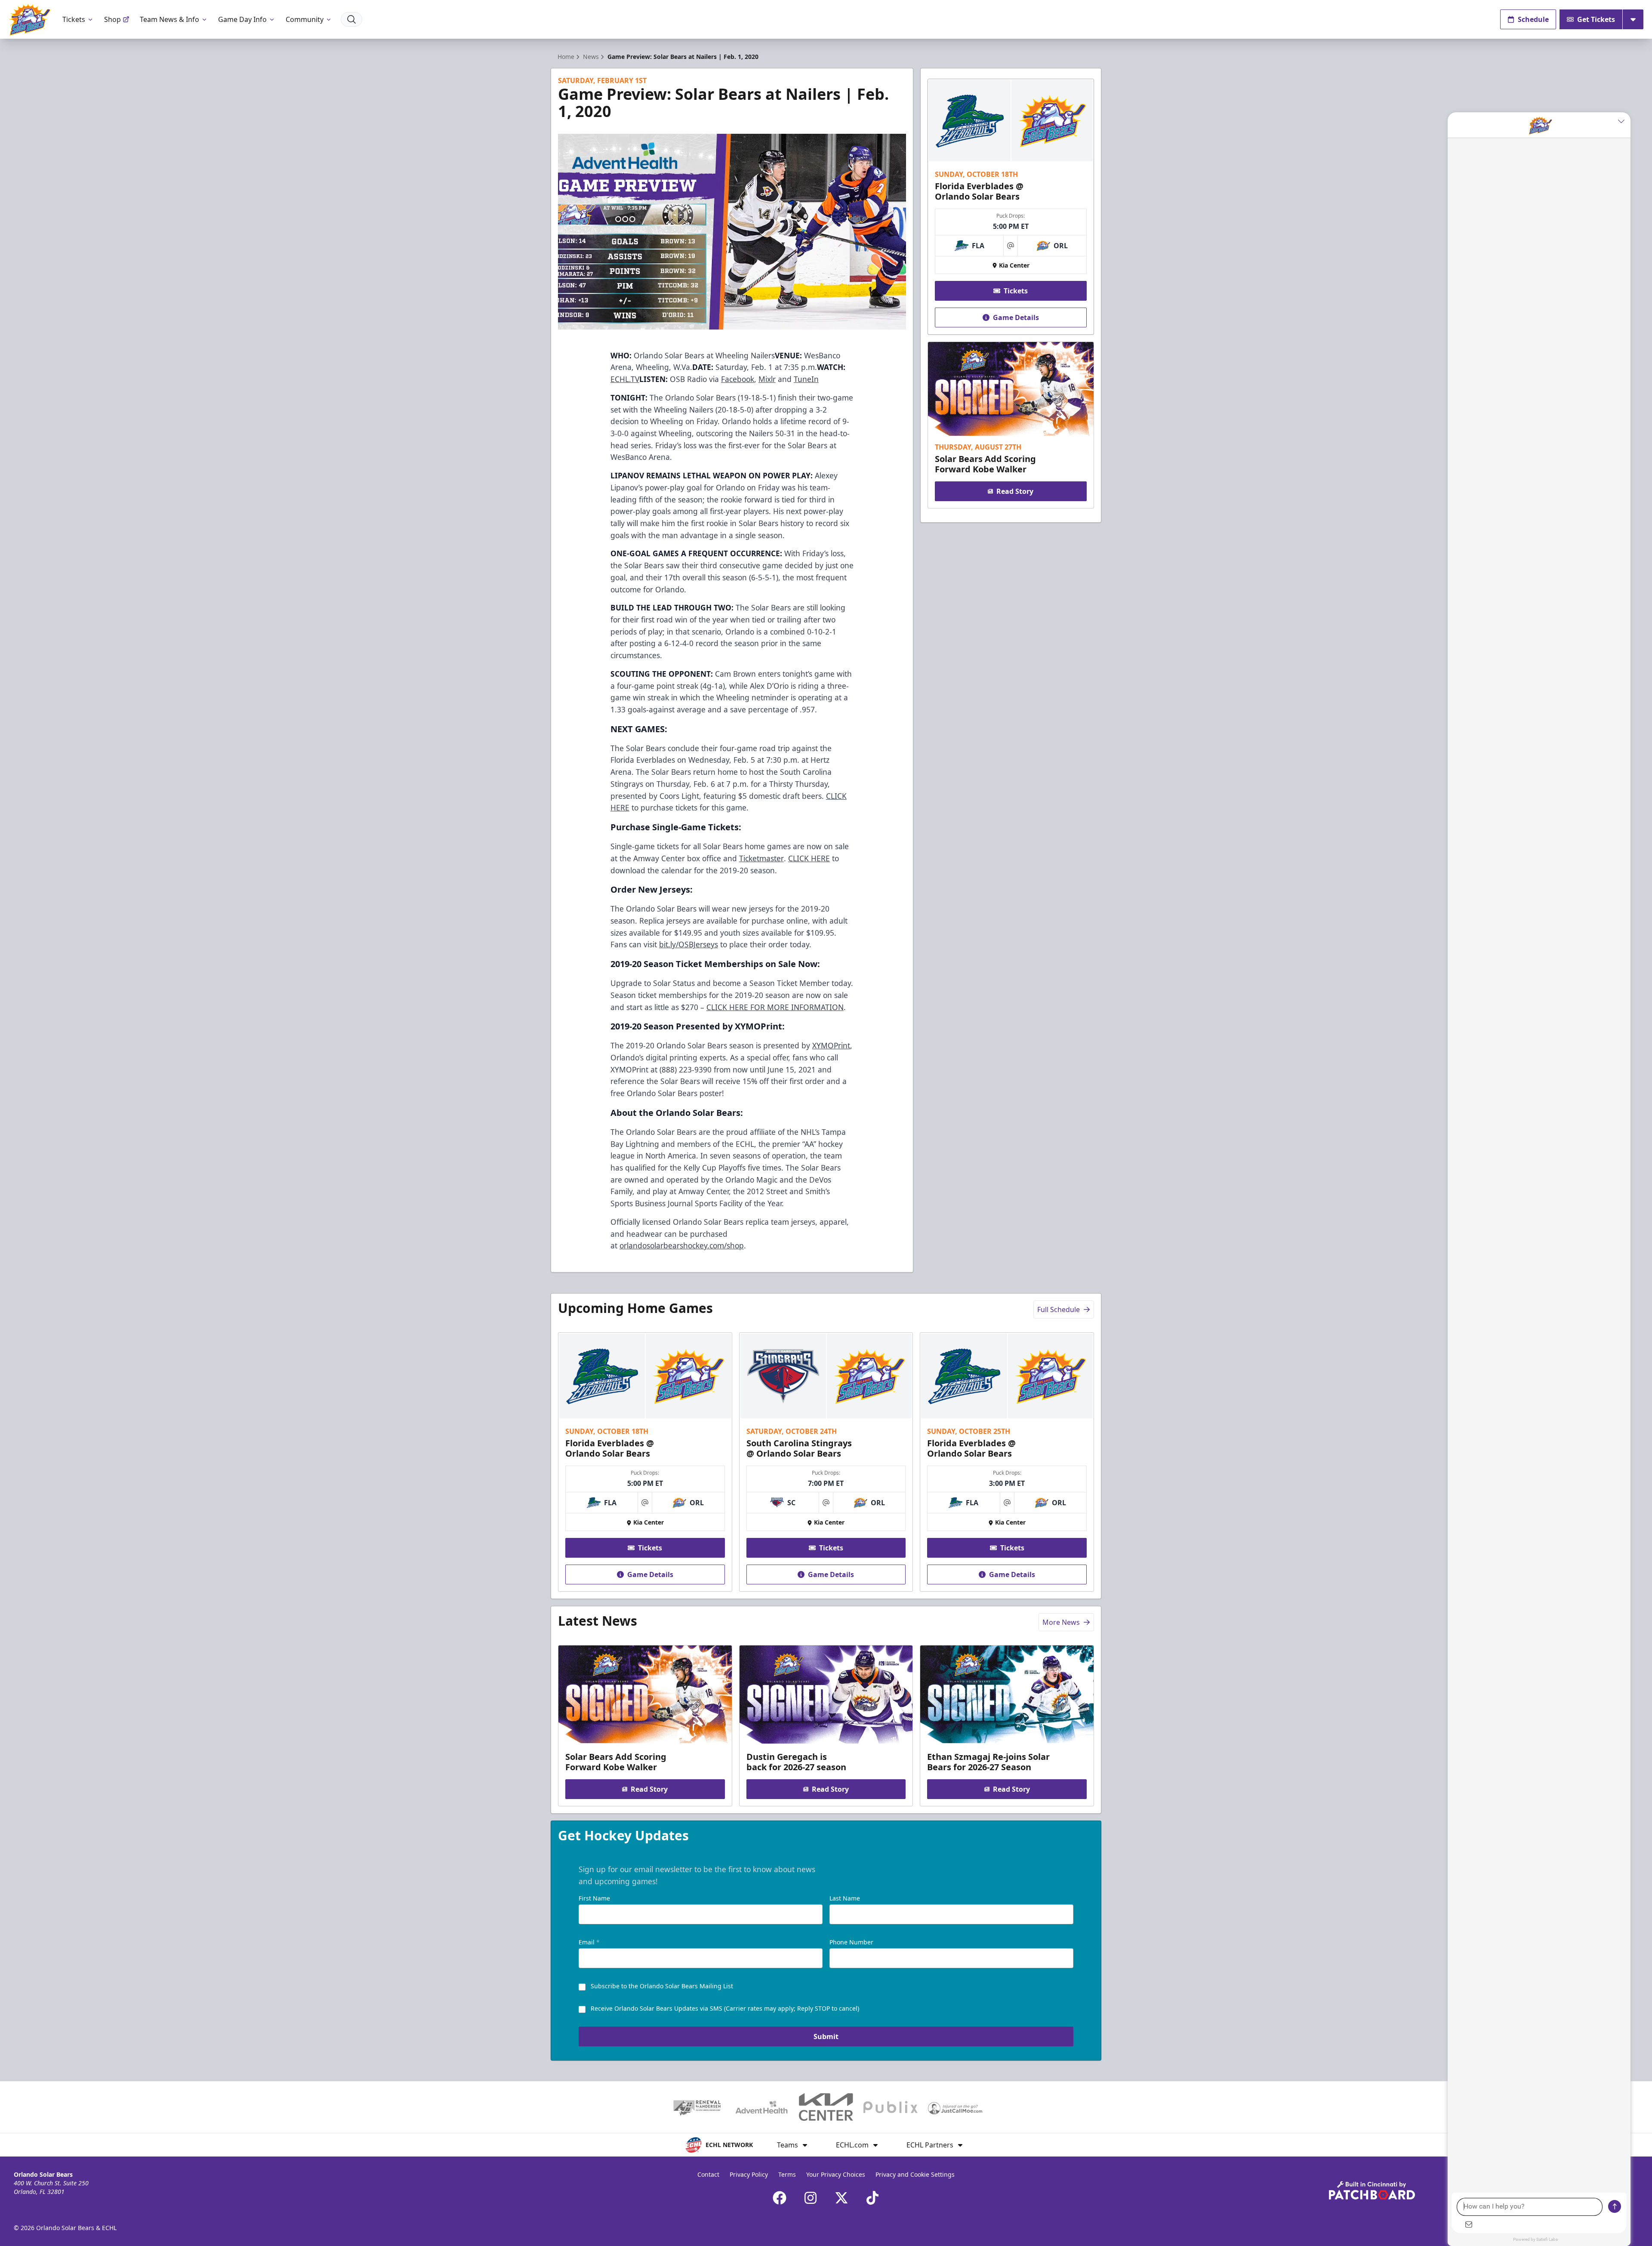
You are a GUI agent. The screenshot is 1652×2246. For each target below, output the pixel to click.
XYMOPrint (831, 1045)
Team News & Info (170, 19)
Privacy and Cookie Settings (915, 2174)
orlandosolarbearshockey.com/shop (682, 1245)
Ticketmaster (761, 858)
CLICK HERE (809, 858)
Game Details (1016, 317)
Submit (826, 2036)
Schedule (1533, 19)
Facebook (738, 379)
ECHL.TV (625, 379)
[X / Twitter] (841, 2198)
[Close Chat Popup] (1624, 121)
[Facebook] (780, 2198)
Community (305, 19)
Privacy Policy (749, 2174)
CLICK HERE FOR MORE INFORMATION (775, 1007)
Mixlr (767, 379)
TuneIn (806, 379)
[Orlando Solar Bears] (29, 20)
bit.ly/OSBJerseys (689, 944)
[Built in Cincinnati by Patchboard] (1372, 2190)
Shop (112, 19)
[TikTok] (872, 2198)
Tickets (74, 19)
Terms (787, 2174)
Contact (708, 2174)
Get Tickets (1596, 19)
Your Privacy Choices (836, 2174)
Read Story (1015, 491)
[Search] (351, 19)
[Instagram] (811, 2198)
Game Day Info (242, 19)
